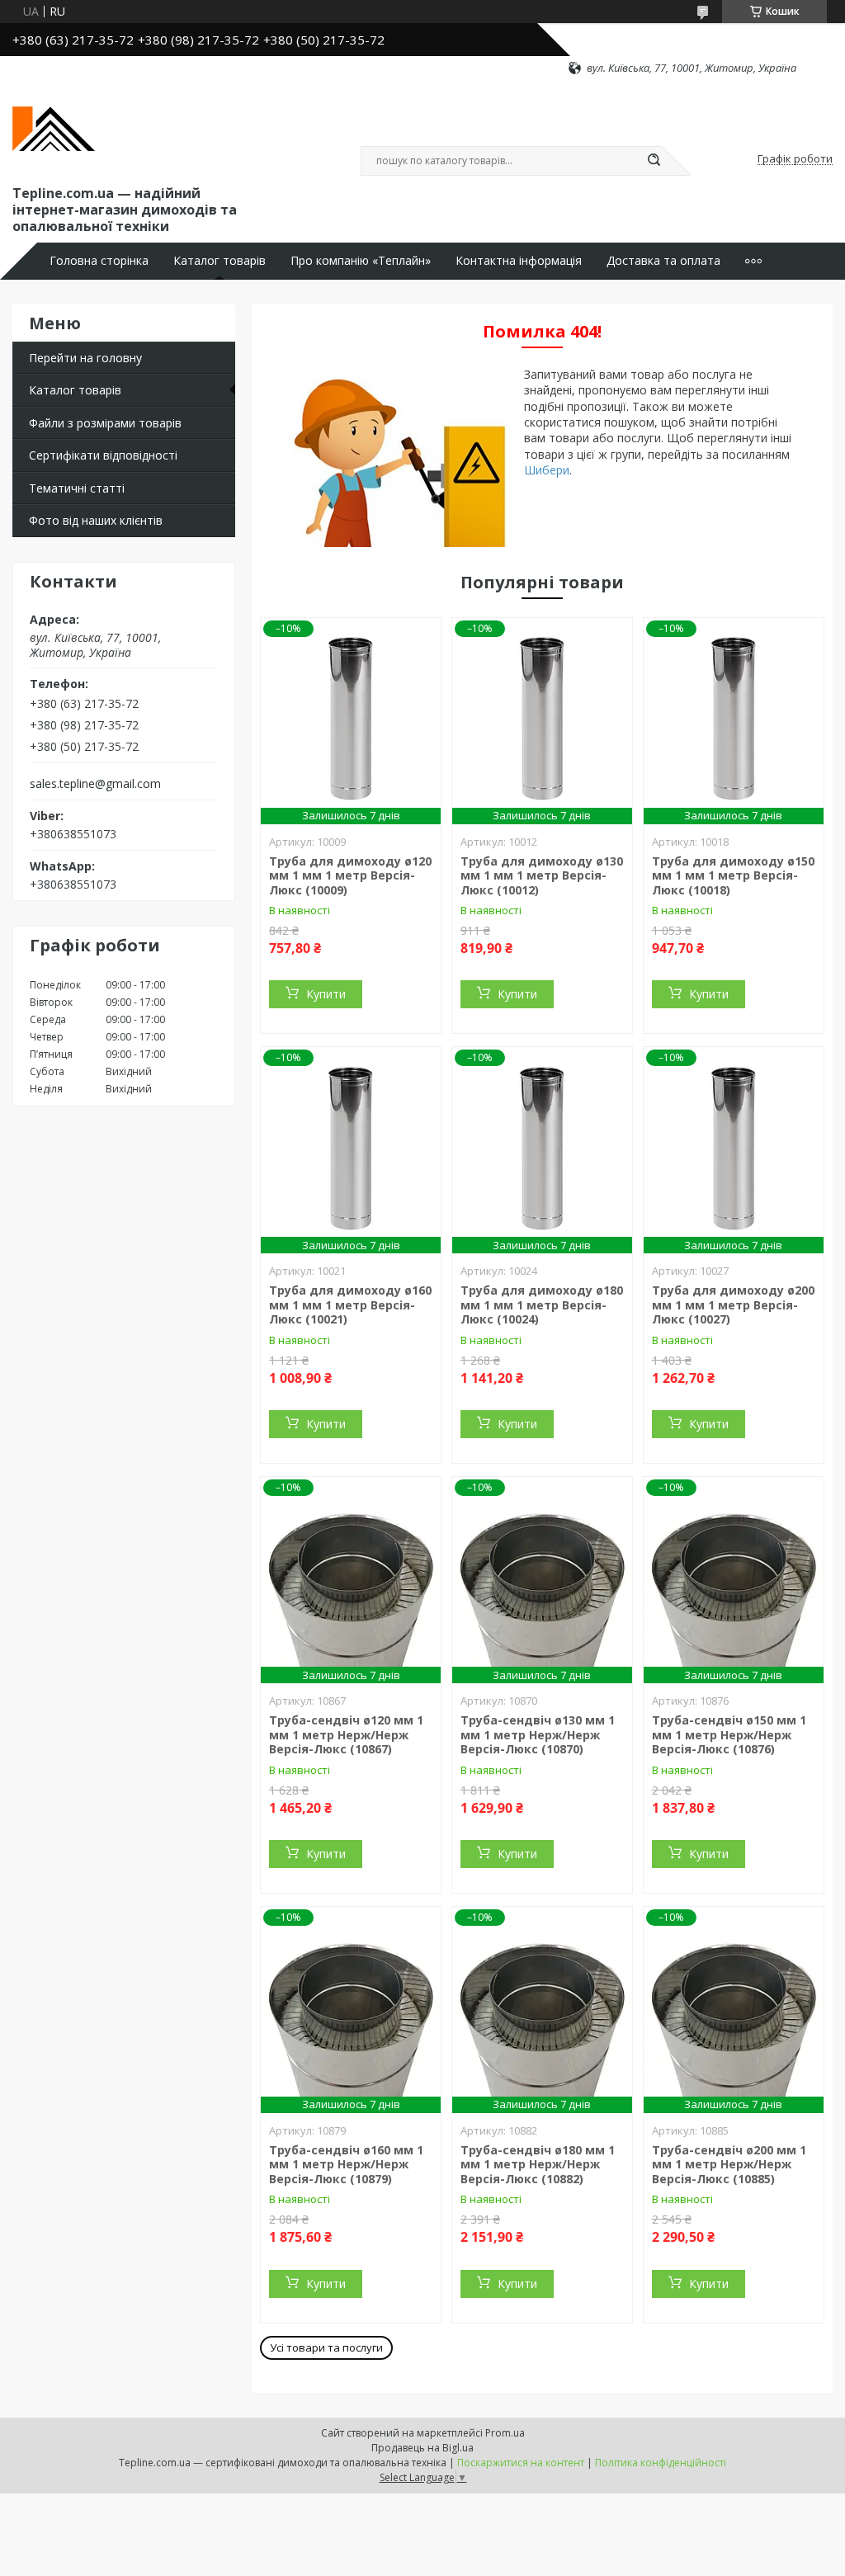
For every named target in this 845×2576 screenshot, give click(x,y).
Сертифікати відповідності (103, 455)
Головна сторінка (99, 261)
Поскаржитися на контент (521, 2463)
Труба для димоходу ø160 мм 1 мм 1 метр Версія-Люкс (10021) (350, 1305)
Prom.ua (505, 2433)
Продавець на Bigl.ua (422, 2448)
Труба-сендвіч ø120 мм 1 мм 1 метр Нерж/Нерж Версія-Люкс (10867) (346, 1734)
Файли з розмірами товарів (105, 423)
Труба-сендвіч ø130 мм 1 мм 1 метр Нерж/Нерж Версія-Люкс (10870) (538, 1734)
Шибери (547, 470)
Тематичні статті (77, 488)
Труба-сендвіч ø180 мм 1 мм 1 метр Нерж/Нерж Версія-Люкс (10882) (538, 2164)
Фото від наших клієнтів (96, 520)
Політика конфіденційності (661, 2463)
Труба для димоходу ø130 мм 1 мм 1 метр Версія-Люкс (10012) (542, 875)
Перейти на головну (85, 358)
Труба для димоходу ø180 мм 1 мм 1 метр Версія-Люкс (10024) (542, 1305)
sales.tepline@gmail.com (95, 784)
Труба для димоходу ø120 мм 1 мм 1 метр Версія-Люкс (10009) (350, 875)
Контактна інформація (519, 261)
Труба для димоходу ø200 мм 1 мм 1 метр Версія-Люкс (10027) (733, 1305)
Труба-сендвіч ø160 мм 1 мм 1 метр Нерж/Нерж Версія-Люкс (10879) (346, 2164)
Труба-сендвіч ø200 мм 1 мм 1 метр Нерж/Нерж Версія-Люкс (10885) (729, 2164)
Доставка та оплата (663, 261)
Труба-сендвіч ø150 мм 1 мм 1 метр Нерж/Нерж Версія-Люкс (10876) (729, 1734)
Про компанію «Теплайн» (361, 261)
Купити (326, 994)
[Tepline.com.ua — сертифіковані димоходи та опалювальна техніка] (54, 129)
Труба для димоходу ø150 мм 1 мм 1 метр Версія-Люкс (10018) (733, 875)
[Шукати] (654, 161)
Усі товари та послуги (326, 2347)
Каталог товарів (220, 261)
